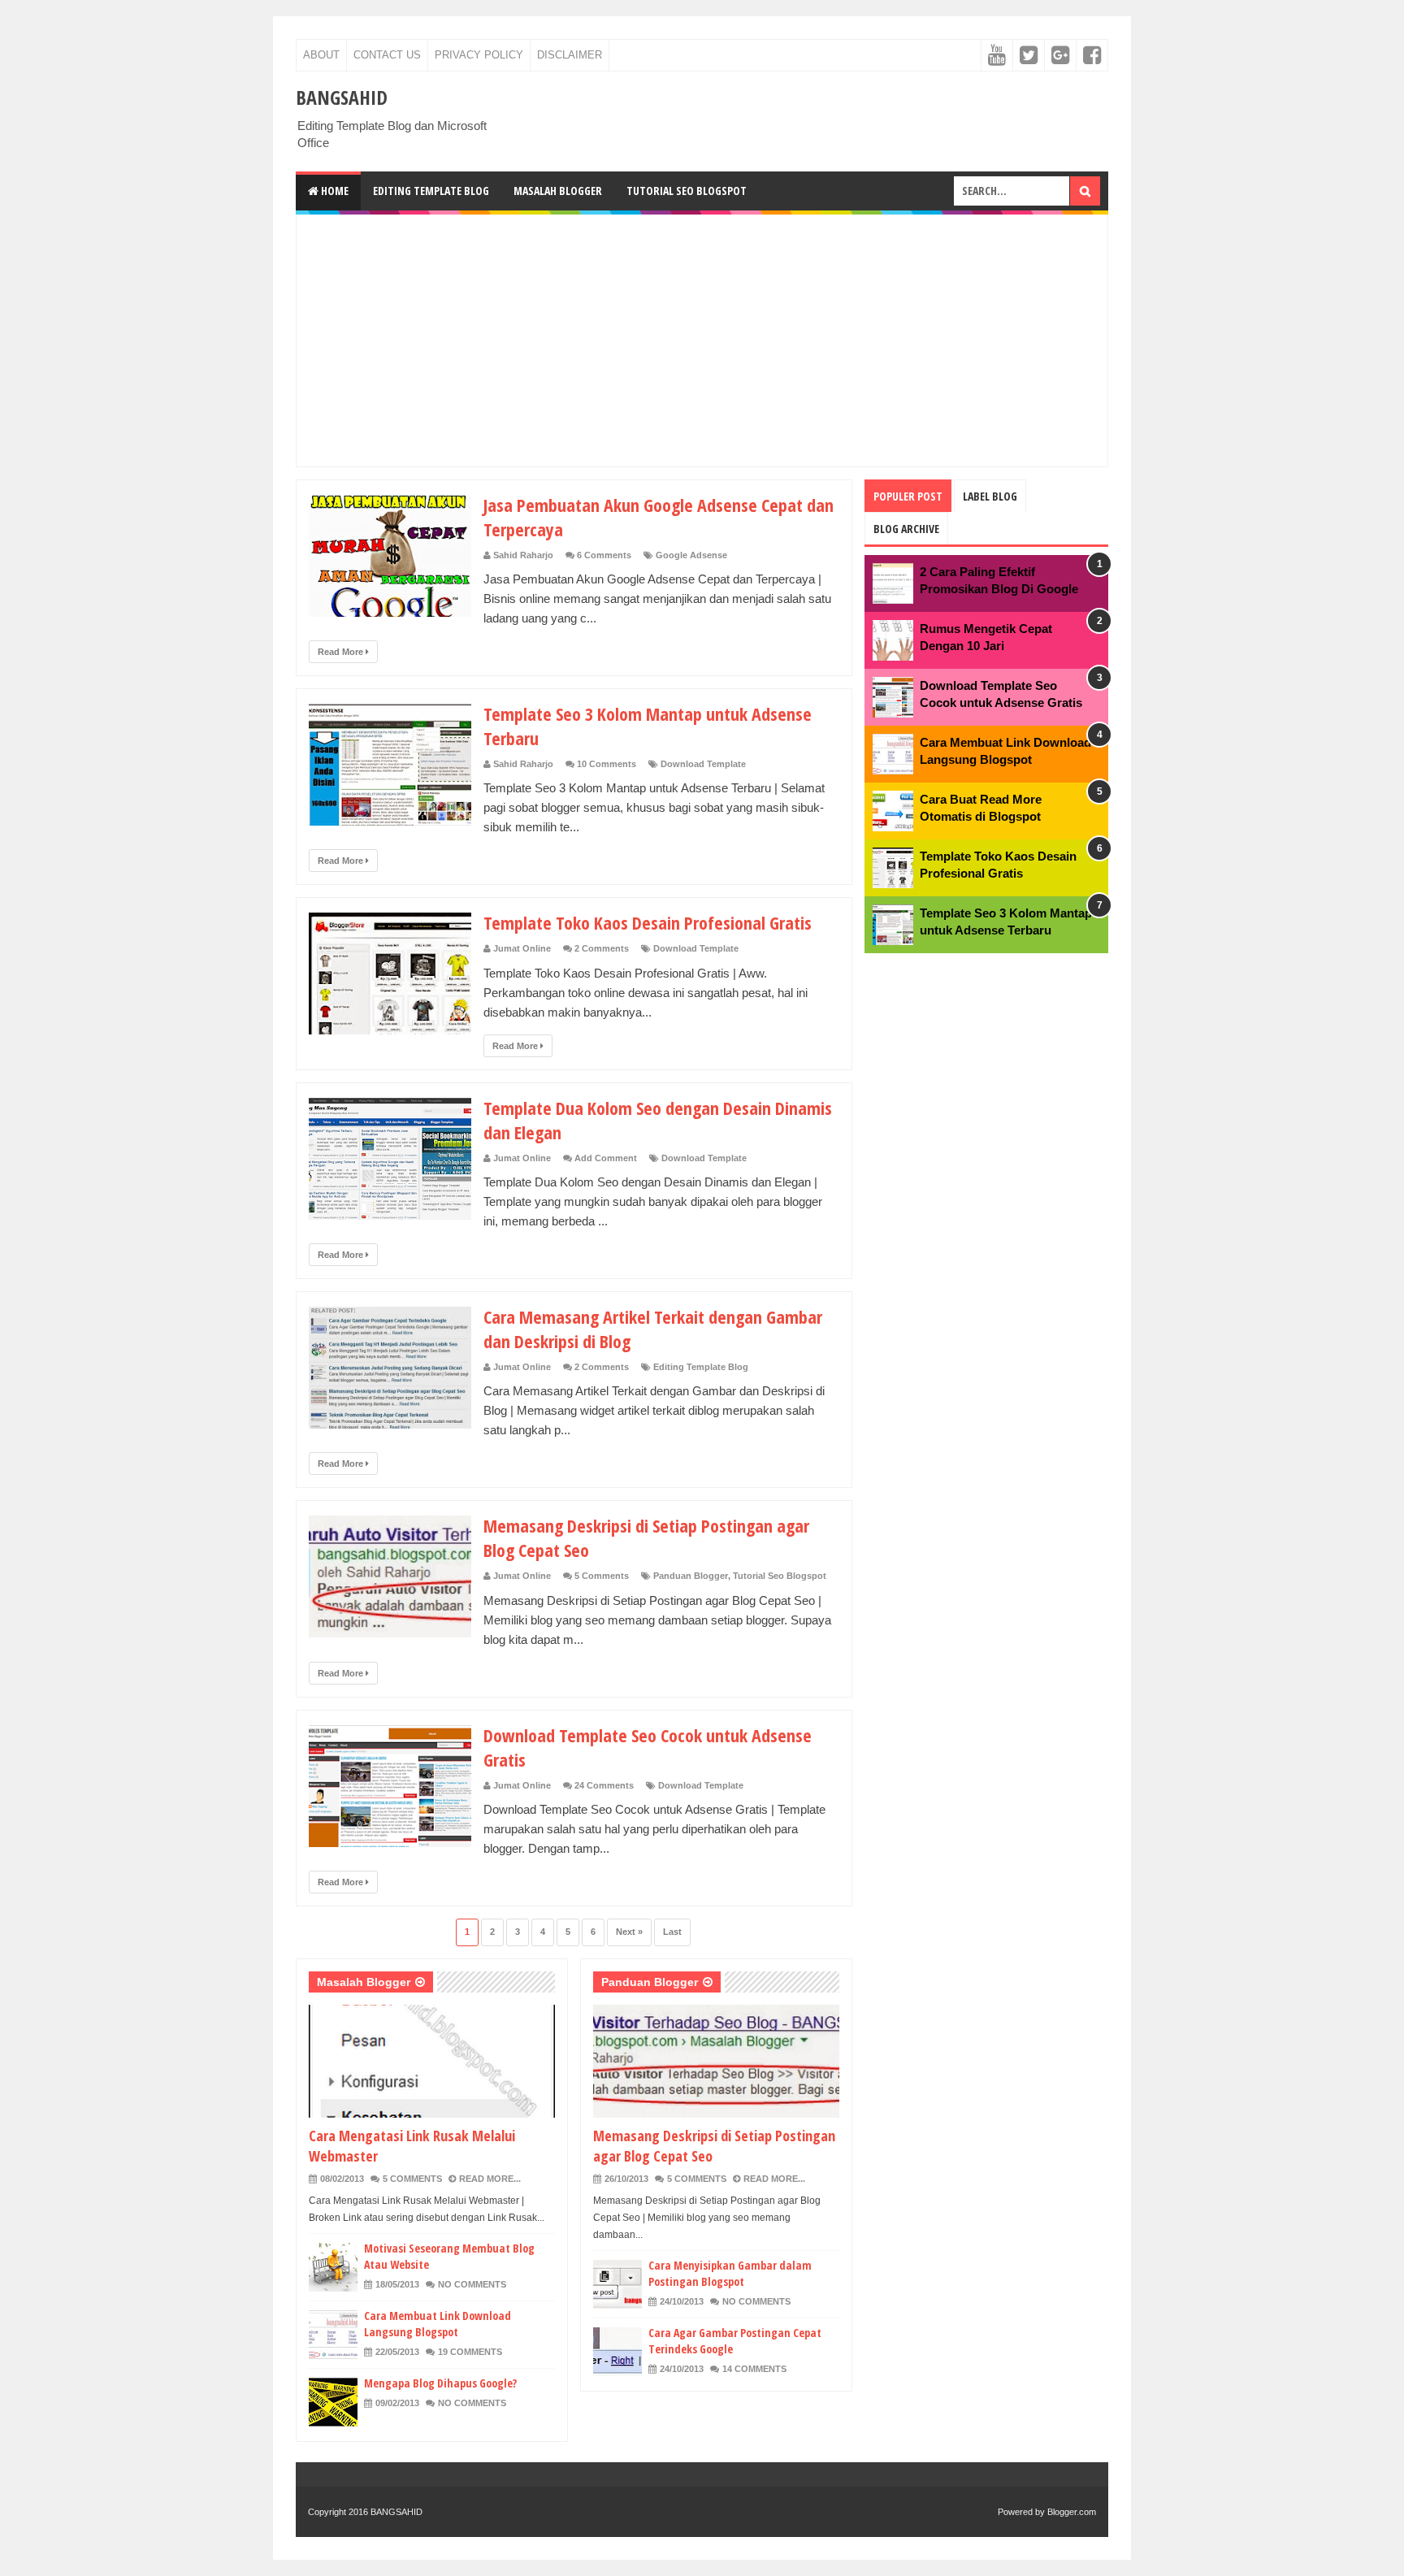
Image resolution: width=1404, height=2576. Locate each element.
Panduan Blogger (691, 1576)
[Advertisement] (702, 340)
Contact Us (387, 55)
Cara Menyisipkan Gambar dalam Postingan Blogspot (730, 2273)
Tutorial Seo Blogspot (687, 191)
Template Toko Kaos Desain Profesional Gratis (648, 922)
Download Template (703, 764)
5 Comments (602, 1576)
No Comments (472, 2284)
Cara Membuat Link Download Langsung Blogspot (438, 2324)
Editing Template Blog (431, 191)
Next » (629, 1932)
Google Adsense (691, 555)
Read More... (490, 2179)
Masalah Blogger (558, 191)
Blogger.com (1072, 2512)
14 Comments (754, 2369)
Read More (342, 652)
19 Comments (470, 2352)
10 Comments (607, 764)
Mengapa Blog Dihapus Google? (440, 2383)
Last (672, 1932)
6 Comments (604, 555)
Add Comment (606, 1158)
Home (334, 191)
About (321, 55)
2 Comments (602, 948)
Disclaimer (570, 55)
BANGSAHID (396, 2512)
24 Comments (604, 1785)
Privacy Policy (479, 55)
